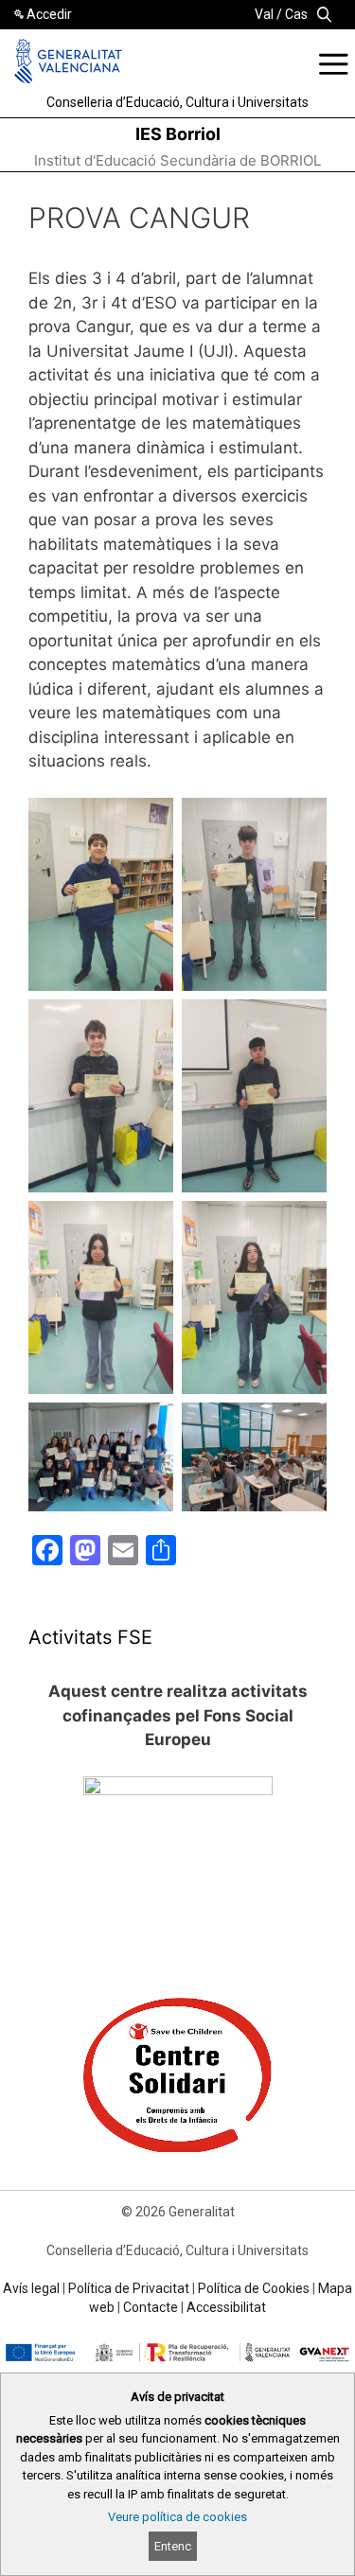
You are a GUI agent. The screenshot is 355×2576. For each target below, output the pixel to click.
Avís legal (31, 2288)
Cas (296, 14)
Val (264, 14)
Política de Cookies (254, 2288)
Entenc (173, 2546)
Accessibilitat (226, 2307)
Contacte (151, 2307)
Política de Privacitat (129, 2288)
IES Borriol (178, 134)
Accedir (49, 14)
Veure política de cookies (177, 2517)
